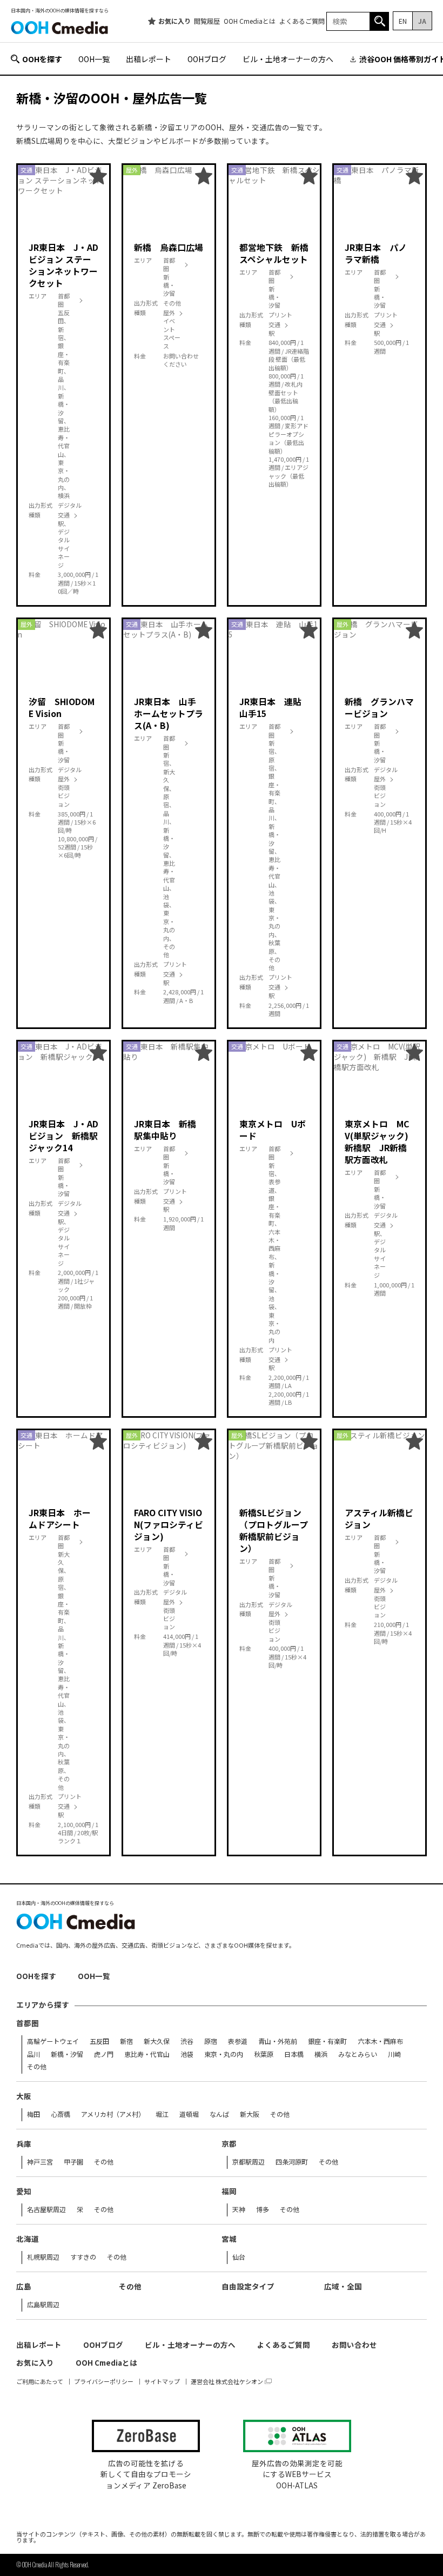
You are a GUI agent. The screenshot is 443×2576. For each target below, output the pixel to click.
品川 (33, 2054)
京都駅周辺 (249, 2162)
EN (403, 21)
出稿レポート (149, 59)
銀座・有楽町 (327, 2041)
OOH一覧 (94, 59)
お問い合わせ (354, 2345)
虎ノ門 (104, 2054)
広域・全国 (343, 2287)
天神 (239, 2209)
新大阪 (250, 2114)
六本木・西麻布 (380, 2041)
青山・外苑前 (278, 2041)
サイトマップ (162, 2382)
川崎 (394, 2054)
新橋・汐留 (67, 2054)
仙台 (239, 2257)
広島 (24, 2287)
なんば (219, 2114)
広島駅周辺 (43, 2305)
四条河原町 (292, 2162)
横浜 (321, 2054)
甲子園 (73, 2162)
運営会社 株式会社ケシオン (227, 2382)
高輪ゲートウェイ (53, 2041)
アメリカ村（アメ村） (113, 2114)
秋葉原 (264, 2054)
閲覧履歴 (207, 21)
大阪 (24, 2096)
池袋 (187, 2054)
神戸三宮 (40, 2162)
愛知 (24, 2192)
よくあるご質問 (302, 21)
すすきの (83, 2257)
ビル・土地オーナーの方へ (288, 59)
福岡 (229, 2192)
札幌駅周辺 (43, 2257)
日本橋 (294, 2054)
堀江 (162, 2114)
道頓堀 (189, 2114)
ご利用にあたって (40, 2382)
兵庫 (24, 2144)
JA (422, 21)
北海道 (28, 2239)
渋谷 (187, 2041)
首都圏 (28, 2023)
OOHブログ (207, 59)
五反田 (99, 2041)
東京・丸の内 (224, 2054)
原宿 (211, 2041)
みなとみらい (358, 2054)
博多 (263, 2209)
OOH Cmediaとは (250, 21)
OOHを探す (42, 59)
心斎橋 (61, 2114)
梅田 (33, 2114)
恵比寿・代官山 (147, 2054)
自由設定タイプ (248, 2287)
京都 (229, 2144)
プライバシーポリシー (104, 2382)
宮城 (229, 2239)
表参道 (238, 2041)
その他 (37, 2067)
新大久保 (157, 2041)
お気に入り (174, 21)
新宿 (126, 2041)
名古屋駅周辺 (46, 2209)
